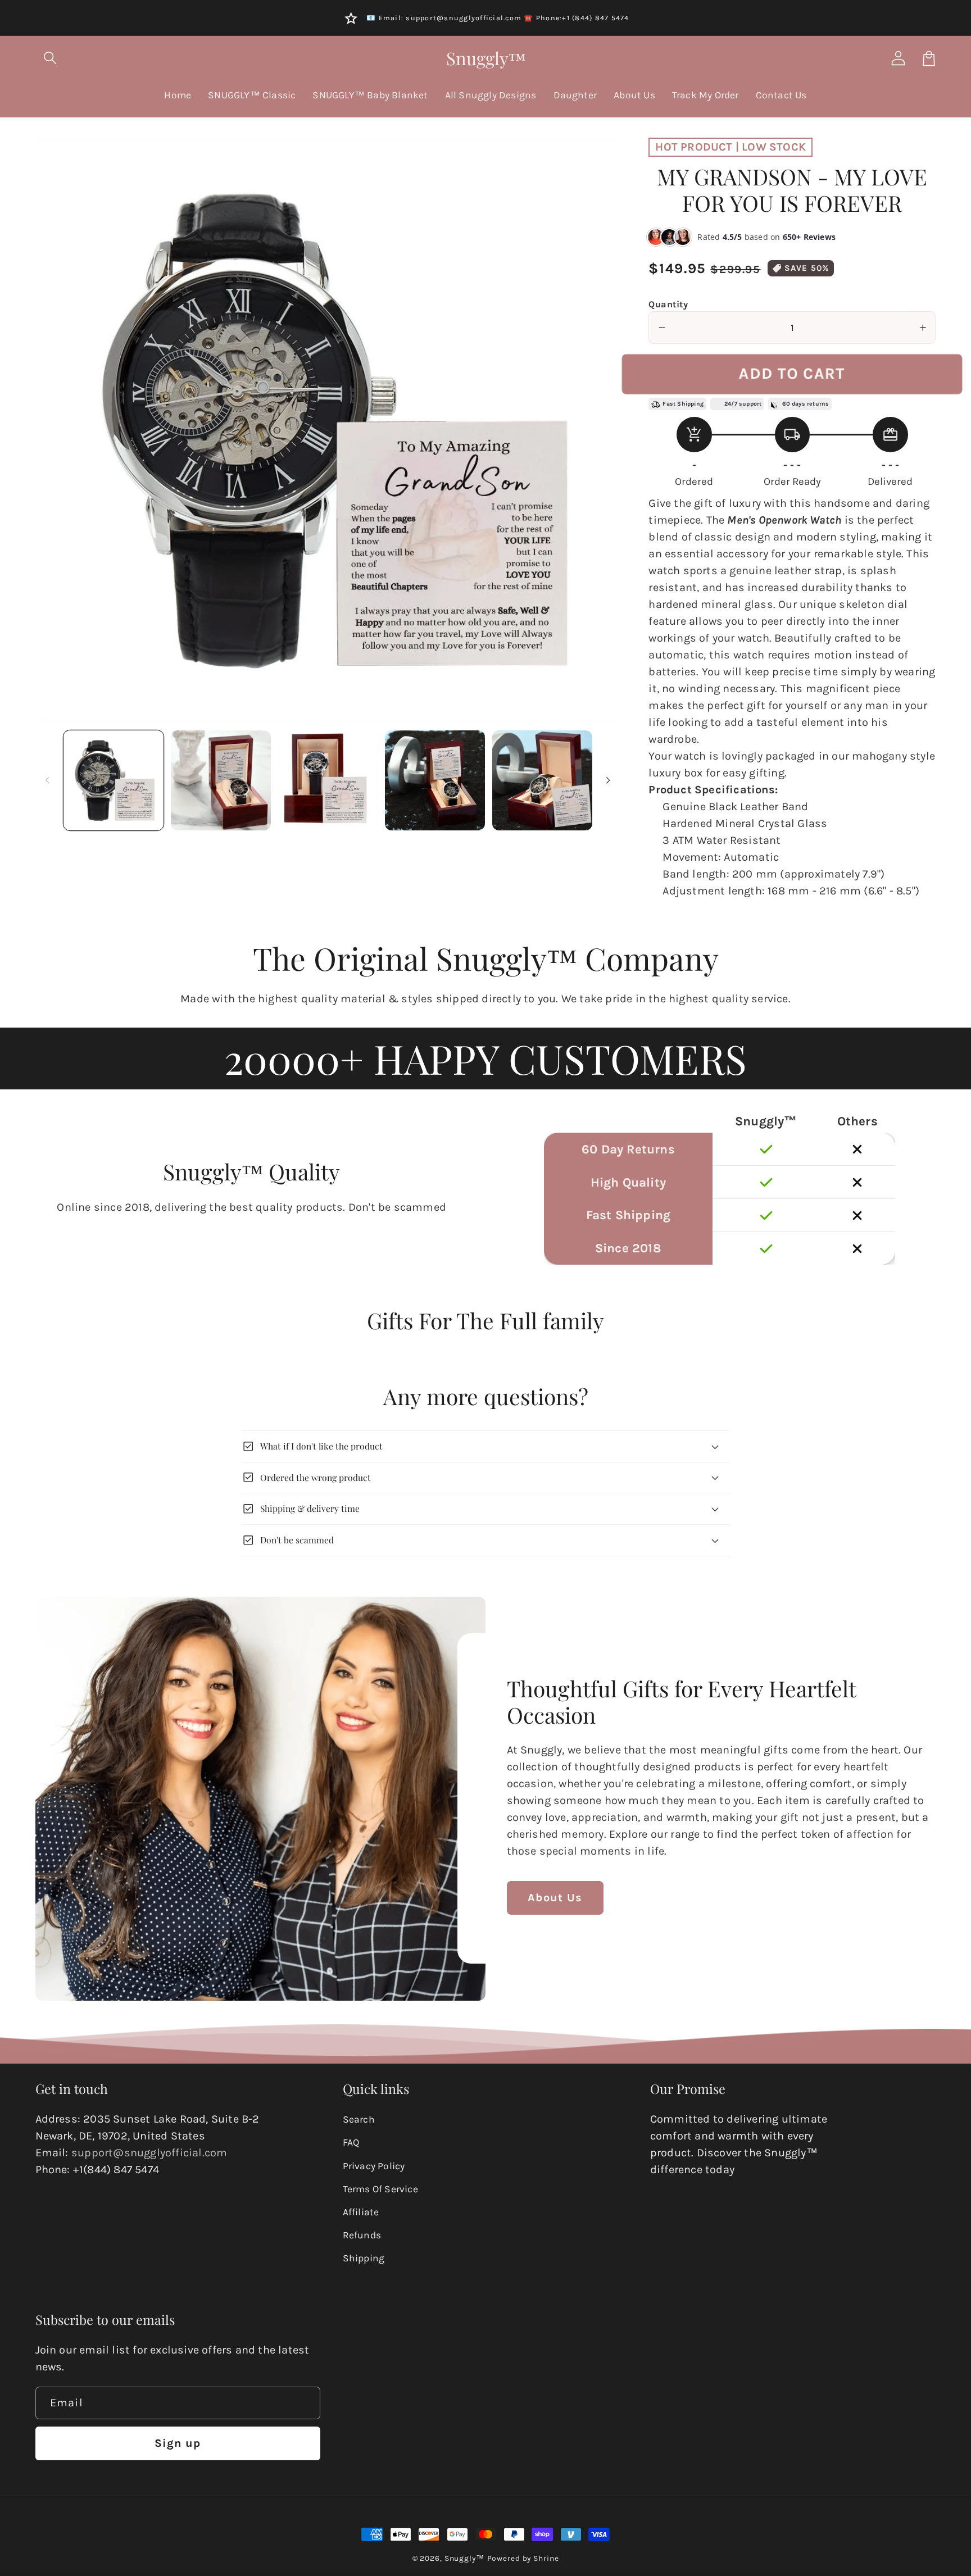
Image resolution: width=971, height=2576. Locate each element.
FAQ (351, 2142)
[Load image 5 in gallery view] (542, 780)
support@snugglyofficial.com (149, 2153)
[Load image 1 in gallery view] (114, 780)
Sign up (178, 2443)
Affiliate (361, 2212)
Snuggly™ (464, 2558)
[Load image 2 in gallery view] (221, 780)
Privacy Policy (374, 2166)
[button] (51, 58)
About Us (555, 1898)
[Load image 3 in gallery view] (328, 780)
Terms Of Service (380, 2189)
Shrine (546, 2558)
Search (359, 2119)
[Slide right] (608, 780)
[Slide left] (48, 780)
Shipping (364, 2258)
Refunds (362, 2235)
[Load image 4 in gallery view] (435, 780)
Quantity (668, 304)
